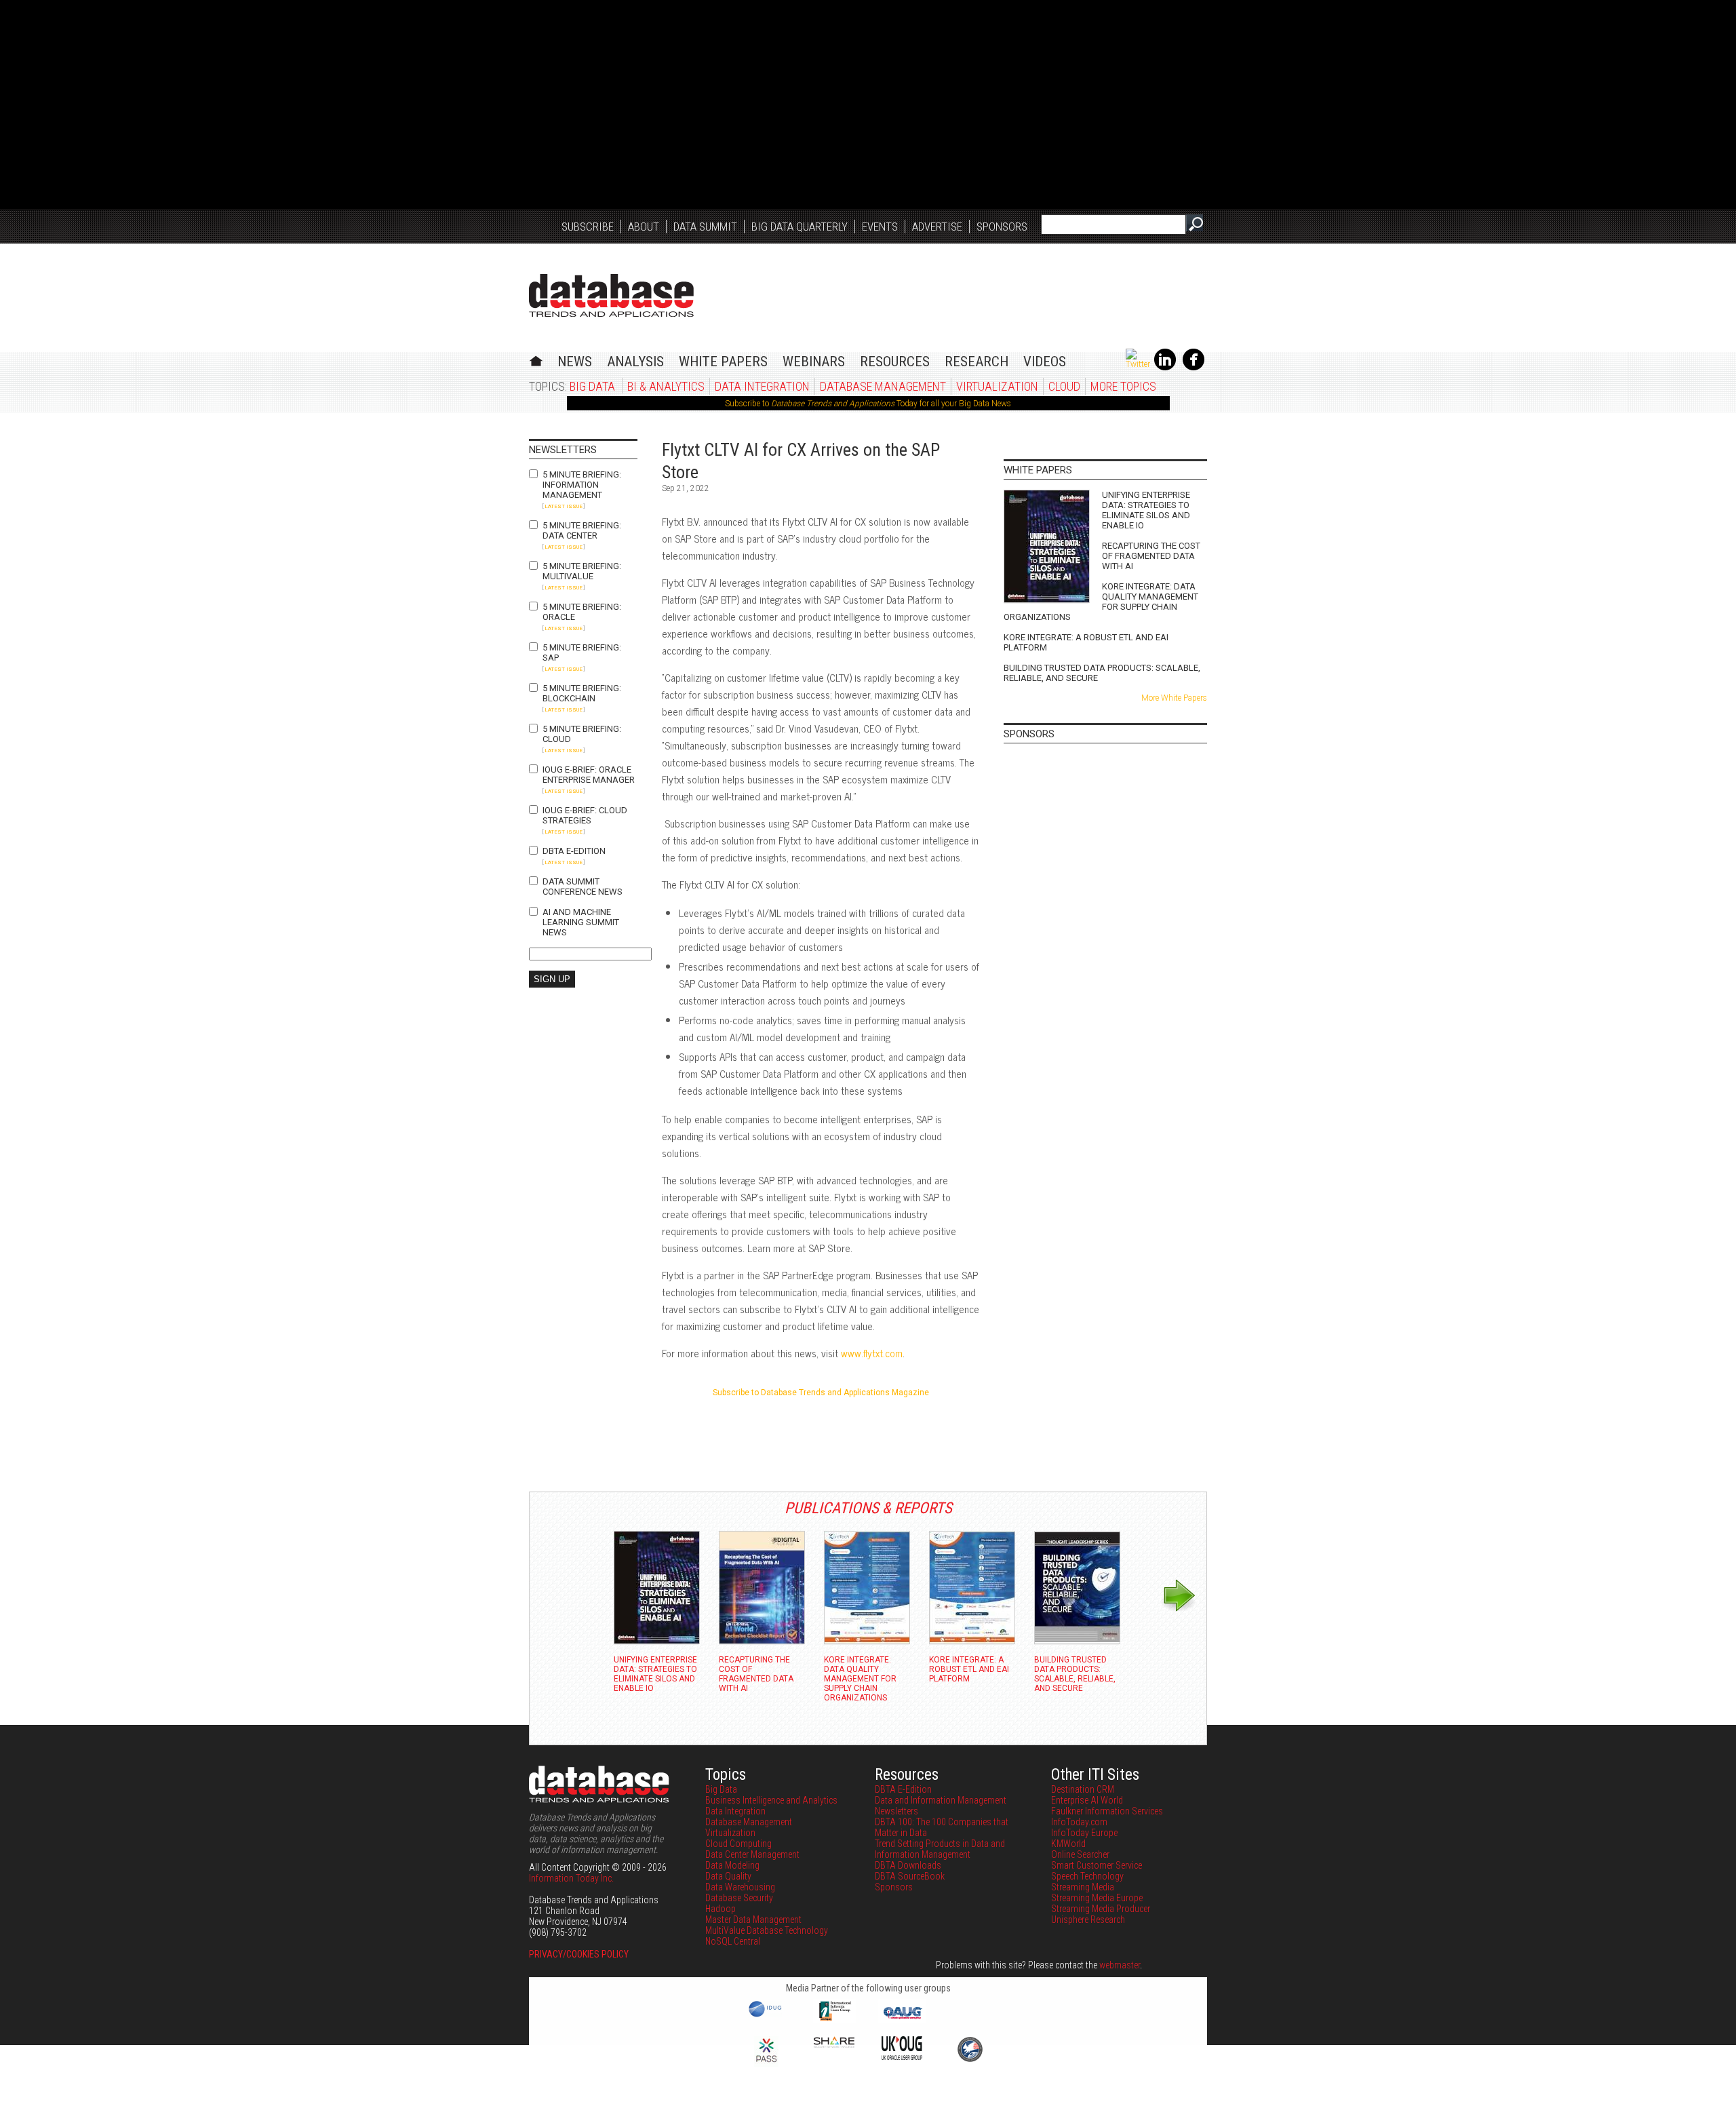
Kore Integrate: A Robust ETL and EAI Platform (1086, 642)
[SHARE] (834, 2044)
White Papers (723, 362)
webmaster (1120, 1965)
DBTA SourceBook (910, 1876)
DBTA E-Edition (574, 851)
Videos (1045, 362)
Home (536, 359)
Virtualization (997, 386)
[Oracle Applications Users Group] (902, 2019)
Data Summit (705, 227)
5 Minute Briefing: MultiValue (582, 571)
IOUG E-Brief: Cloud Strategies (585, 815)
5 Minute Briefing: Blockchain (582, 693)
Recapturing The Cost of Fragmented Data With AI (1151, 556)
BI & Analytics (666, 386)
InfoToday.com (1079, 1822)
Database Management (883, 386)
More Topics (1123, 386)
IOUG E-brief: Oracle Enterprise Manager (589, 775)
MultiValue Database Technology (767, 1930)
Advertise (937, 227)
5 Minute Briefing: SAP (582, 653)
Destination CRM (1083, 1789)
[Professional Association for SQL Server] (766, 2063)
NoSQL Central (733, 1941)
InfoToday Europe (1084, 1833)
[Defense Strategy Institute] (970, 2060)
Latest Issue (564, 506)
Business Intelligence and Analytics (771, 1800)
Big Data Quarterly (800, 227)
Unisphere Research (1088, 1920)
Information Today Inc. (571, 1878)
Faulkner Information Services (1107, 1811)
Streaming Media (1083, 1887)
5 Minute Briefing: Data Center (582, 530)
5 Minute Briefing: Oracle (582, 612)
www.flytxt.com (872, 1353)
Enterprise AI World (1087, 1800)
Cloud (1064, 386)
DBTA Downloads (908, 1865)
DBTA (611, 295)
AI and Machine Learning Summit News (581, 922)
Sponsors (1002, 227)
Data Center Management (752, 1854)
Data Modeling (732, 1865)
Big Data (592, 386)
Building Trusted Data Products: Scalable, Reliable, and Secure (1102, 673)
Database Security (739, 1898)
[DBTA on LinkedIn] (1165, 368)
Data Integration (762, 386)
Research (976, 362)
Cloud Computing (738, 1844)
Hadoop (721, 1909)
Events (880, 227)
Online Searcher (1080, 1854)
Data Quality (728, 1876)
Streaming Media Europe (1097, 1898)
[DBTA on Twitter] (1138, 364)
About (644, 227)
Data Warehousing (740, 1887)
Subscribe (588, 227)
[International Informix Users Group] (834, 2019)
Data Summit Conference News (583, 887)
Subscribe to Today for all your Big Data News (868, 404)
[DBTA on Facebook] (1193, 368)
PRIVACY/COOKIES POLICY (579, 1954)
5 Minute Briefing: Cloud (582, 734)
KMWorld (1068, 1844)
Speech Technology (1087, 1876)
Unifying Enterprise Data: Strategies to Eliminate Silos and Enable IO (1146, 510)
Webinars (814, 362)
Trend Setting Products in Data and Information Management (940, 1849)
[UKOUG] (902, 2057)
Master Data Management (753, 1920)
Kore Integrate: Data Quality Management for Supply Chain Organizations (1101, 602)
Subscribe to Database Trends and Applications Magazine (821, 1393)
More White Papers (1174, 698)
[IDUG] (767, 2016)
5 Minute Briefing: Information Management (582, 485)
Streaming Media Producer (1101, 1909)
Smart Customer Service (1097, 1865)
